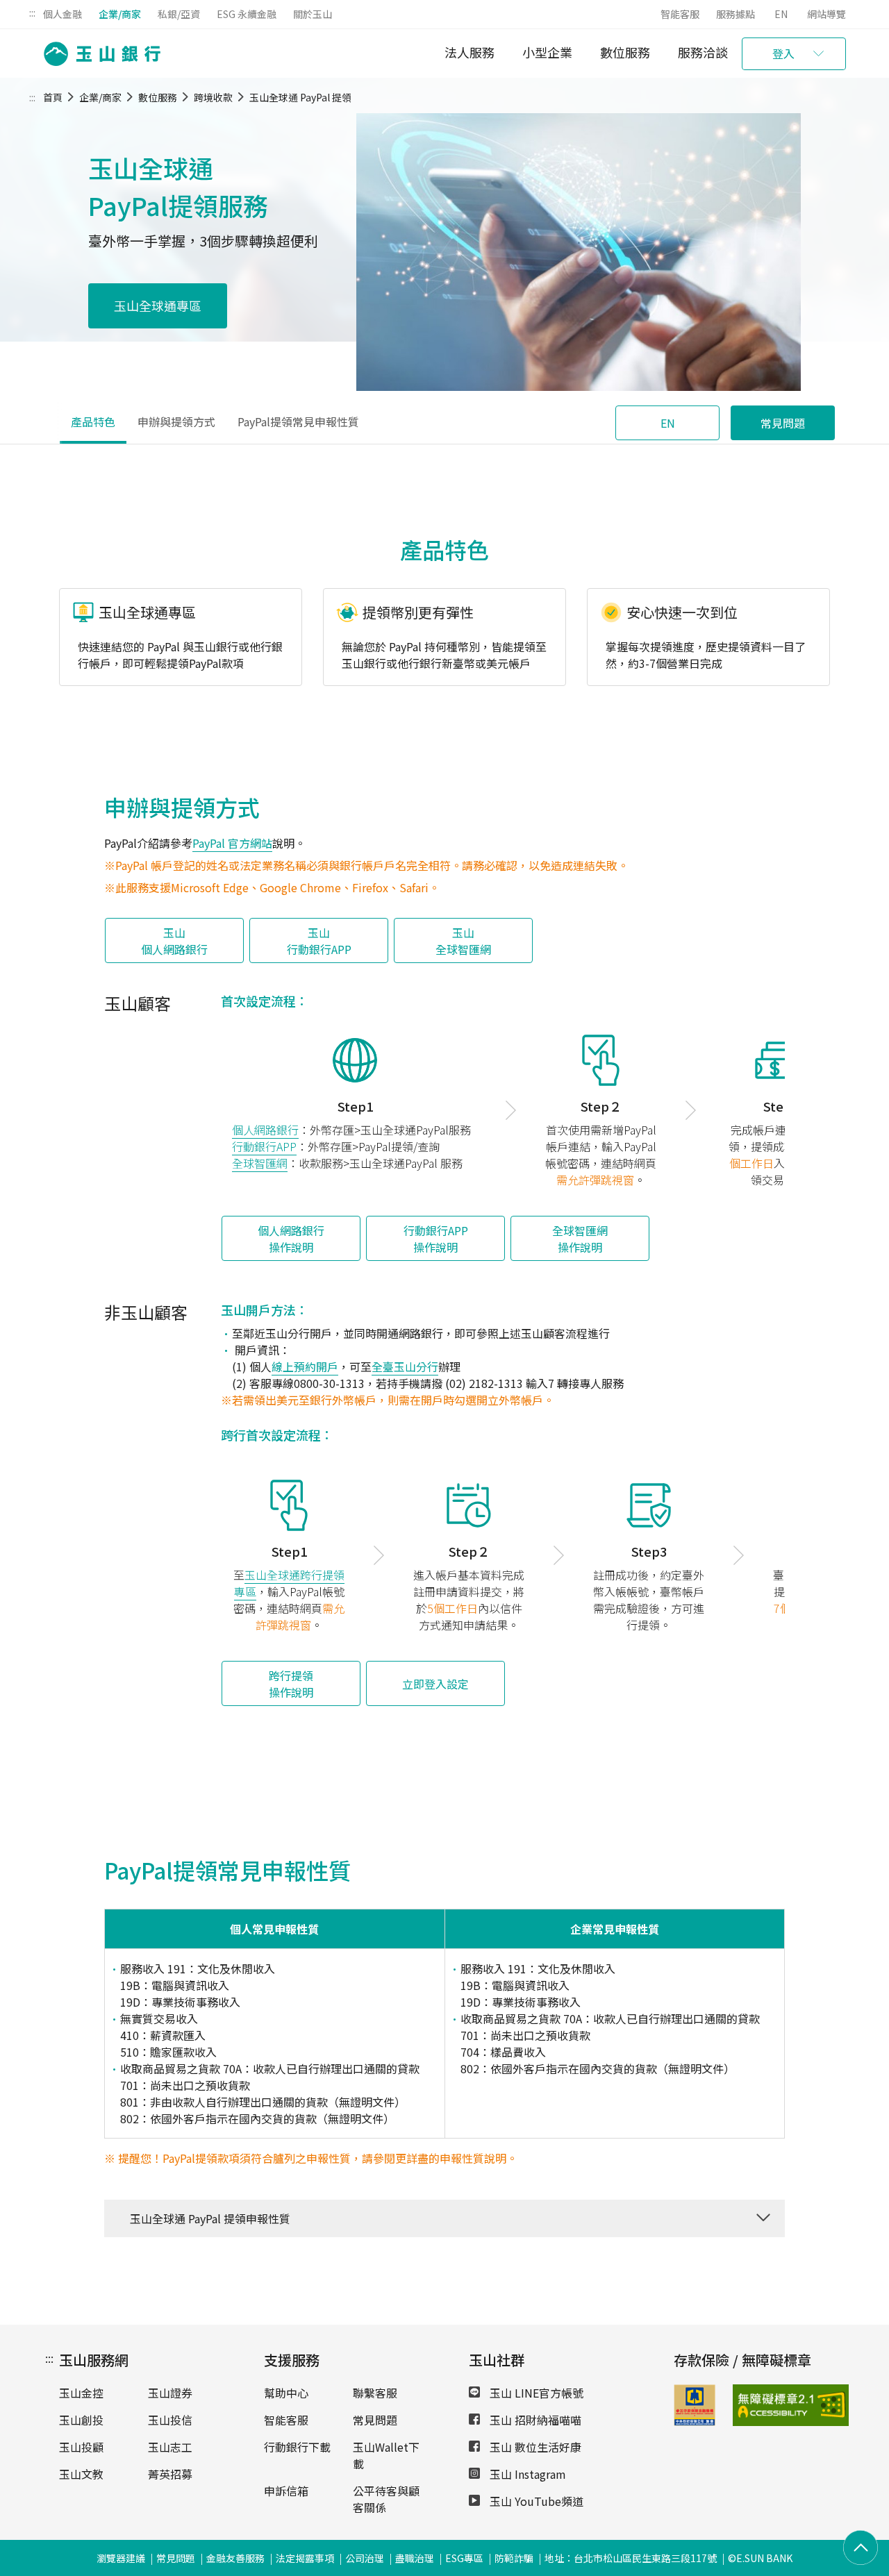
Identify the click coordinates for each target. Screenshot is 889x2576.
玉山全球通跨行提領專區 (290, 1583)
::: (32, 12)
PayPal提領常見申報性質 (298, 421)
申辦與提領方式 (176, 421)
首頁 (53, 97)
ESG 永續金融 (247, 14)
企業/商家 (120, 14)
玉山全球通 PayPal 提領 (300, 97)
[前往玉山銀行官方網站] (98, 54)
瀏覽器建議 (121, 2558)
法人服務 (470, 52)
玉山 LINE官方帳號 (535, 2393)
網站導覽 (826, 14)
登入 (783, 53)
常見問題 (783, 423)
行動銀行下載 (297, 2447)
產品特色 (93, 421)
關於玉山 (313, 14)
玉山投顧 (81, 2447)
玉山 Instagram (526, 2474)
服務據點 (736, 14)
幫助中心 (286, 2393)
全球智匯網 (260, 1163)
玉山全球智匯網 (463, 941)
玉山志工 (170, 2447)
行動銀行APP (264, 1146)
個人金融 (63, 14)
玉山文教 (81, 2474)
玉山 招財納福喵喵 (534, 2420)
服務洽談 (703, 52)
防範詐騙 (514, 2558)
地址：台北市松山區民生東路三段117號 (631, 2558)
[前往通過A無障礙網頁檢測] (752, 2405)
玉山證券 (170, 2393)
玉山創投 (81, 2420)
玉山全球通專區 (158, 306)
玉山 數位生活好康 (534, 2447)
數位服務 (625, 52)
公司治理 (365, 2558)
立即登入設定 (435, 1684)
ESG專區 (464, 2558)
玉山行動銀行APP (319, 941)
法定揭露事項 (305, 2558)
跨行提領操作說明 (291, 1684)
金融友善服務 (235, 2558)
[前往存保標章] (695, 2421)
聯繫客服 (375, 2393)
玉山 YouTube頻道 (535, 2501)
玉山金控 (81, 2393)
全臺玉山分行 (405, 1366)
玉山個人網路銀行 (174, 941)
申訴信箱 (286, 2491)
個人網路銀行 (265, 1130)
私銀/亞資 (179, 14)
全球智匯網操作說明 (580, 1239)
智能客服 (680, 14)
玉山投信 (170, 2420)
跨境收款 (213, 97)
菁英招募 (170, 2474)
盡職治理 (415, 2558)
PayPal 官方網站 (232, 843)
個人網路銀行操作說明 (291, 1239)
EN (781, 14)
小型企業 (547, 52)
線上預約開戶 (305, 1366)
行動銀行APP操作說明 (436, 1239)
